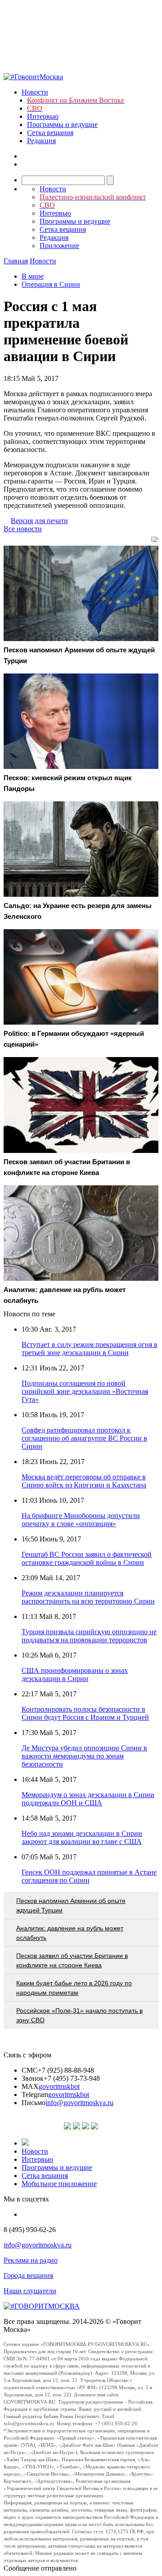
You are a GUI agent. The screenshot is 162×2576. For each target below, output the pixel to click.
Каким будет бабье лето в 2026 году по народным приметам (74, 1988)
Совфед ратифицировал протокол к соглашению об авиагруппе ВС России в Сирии (84, 1438)
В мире (33, 276)
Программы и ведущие (62, 124)
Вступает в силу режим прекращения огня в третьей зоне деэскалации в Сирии (90, 1349)
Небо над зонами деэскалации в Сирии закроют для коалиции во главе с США (82, 1837)
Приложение (59, 246)
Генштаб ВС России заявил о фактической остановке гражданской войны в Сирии (87, 1558)
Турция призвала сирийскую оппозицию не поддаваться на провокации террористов (89, 1636)
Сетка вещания (50, 133)
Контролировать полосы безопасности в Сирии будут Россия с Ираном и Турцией (85, 1713)
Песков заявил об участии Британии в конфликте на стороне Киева (72, 1960)
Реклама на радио (31, 2260)
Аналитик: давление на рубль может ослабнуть (70, 1933)
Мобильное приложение (59, 2184)
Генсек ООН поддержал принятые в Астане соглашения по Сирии (89, 1876)
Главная (16, 261)
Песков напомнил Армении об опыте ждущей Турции (71, 1905)
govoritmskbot (59, 2086)
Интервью (43, 116)
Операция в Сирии (51, 284)
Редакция (41, 141)
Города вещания (28, 2275)
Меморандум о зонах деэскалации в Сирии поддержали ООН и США (88, 1799)
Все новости (23, 529)
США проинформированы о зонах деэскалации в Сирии (75, 1674)
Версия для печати (39, 521)
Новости (35, 92)
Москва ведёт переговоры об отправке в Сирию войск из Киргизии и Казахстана (84, 1481)
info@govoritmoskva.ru (79, 2103)
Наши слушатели (30, 2291)
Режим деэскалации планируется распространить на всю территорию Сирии (88, 1597)
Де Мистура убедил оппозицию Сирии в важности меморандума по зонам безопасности (84, 1756)
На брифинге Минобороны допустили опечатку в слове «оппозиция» (81, 1520)
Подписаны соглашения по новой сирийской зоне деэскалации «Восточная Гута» (85, 1391)
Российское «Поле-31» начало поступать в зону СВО (79, 2015)
